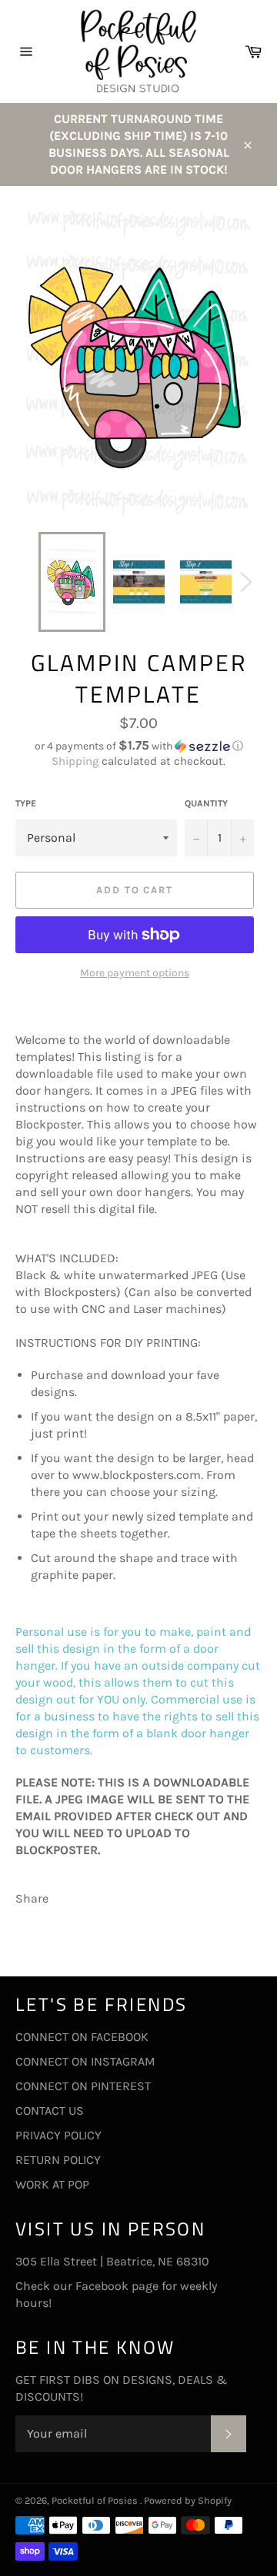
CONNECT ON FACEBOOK (82, 2037)
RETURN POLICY (58, 2160)
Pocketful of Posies (96, 2500)
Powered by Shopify (188, 2500)
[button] (138, 746)
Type (26, 803)
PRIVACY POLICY (58, 2135)
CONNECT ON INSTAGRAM (85, 2061)
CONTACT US (50, 2111)
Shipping (75, 761)
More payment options (135, 973)
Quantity (206, 803)
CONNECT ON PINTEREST (83, 2086)
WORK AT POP (52, 2184)
